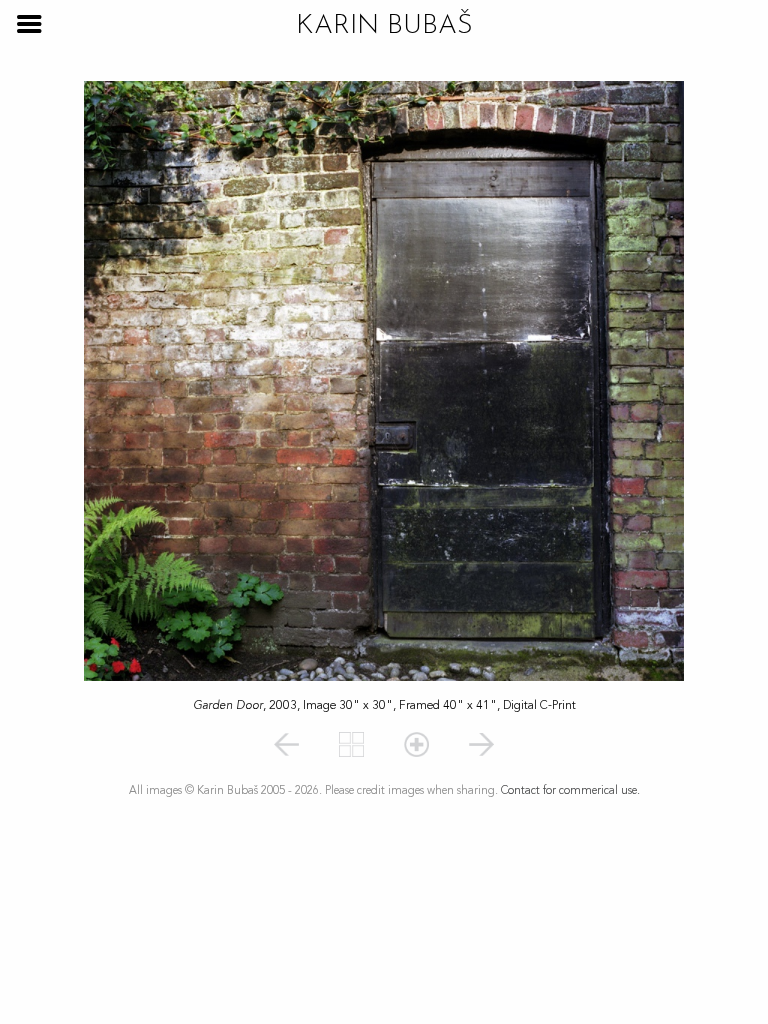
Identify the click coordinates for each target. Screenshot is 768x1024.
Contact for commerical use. (570, 791)
